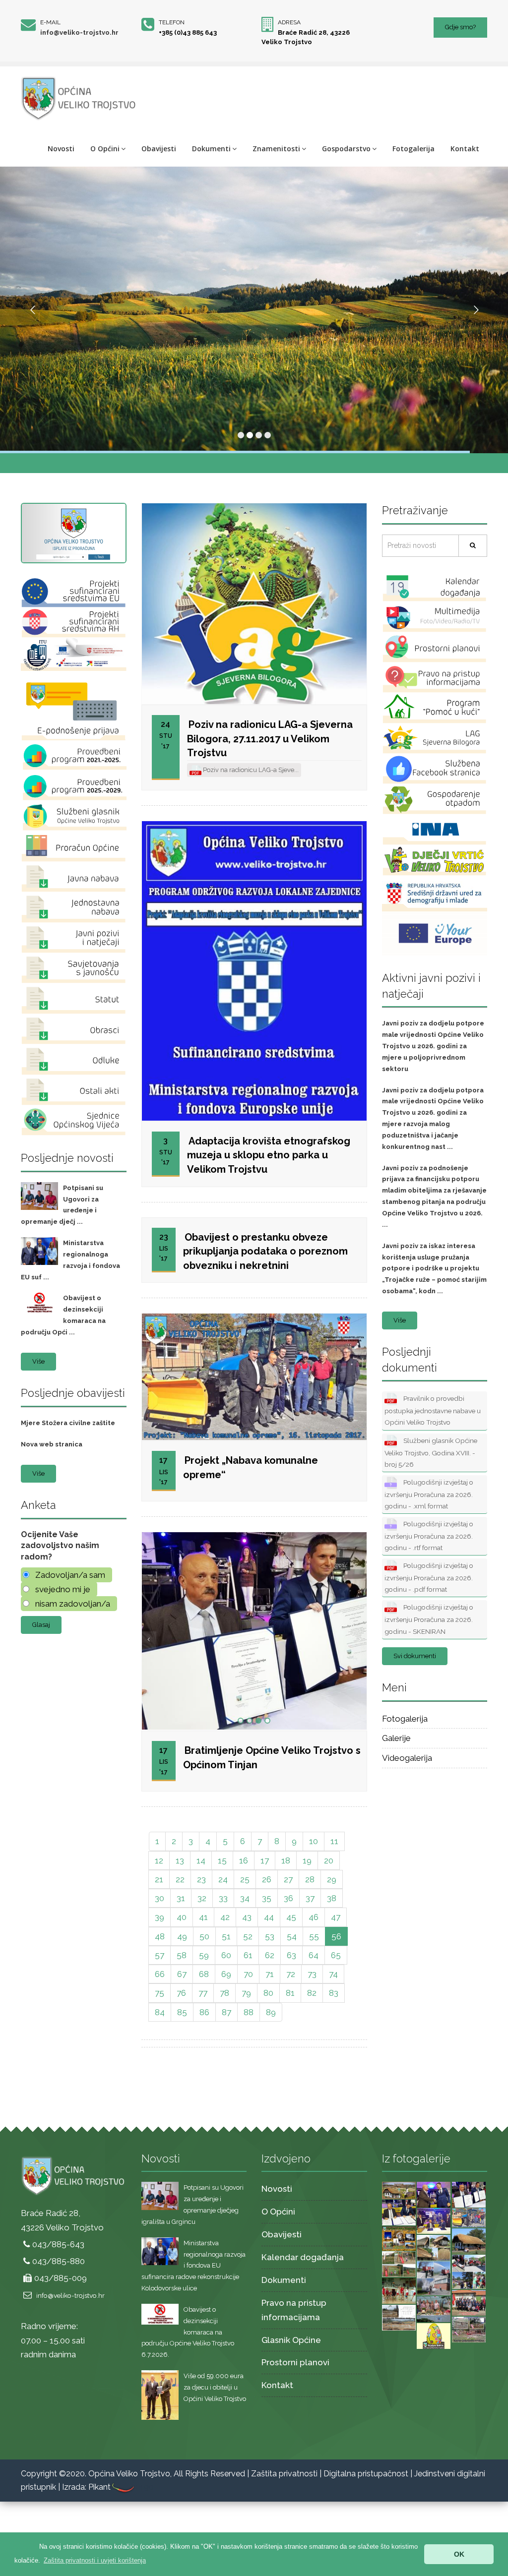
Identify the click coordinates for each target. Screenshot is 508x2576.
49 (182, 1936)
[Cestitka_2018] (399, 2190)
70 (248, 1974)
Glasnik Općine (291, 2340)
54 (292, 1936)
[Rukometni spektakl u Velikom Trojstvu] (399, 2290)
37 (310, 1898)
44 (269, 1917)
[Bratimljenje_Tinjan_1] (434, 2220)
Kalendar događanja (303, 2257)
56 (336, 1936)
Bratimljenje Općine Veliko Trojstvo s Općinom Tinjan (272, 1758)
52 (248, 1936)
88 (249, 2012)
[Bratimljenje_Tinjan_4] (434, 2194)
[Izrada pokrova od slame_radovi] (434, 2247)
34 (245, 1898)
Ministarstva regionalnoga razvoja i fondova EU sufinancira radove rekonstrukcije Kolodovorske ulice (193, 2266)
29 (332, 1879)
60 (226, 1955)
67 (182, 1974)
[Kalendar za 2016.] (399, 2238)
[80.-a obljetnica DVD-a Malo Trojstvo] (469, 2302)
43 (247, 1917)
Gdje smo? (460, 27)
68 (204, 1974)
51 (226, 1936)
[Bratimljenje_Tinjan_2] (399, 2212)
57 (159, 1955)
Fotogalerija (413, 149)
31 (181, 1898)
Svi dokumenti (415, 1656)
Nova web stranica (52, 1444)
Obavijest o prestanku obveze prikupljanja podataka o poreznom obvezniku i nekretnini (265, 1251)
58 (182, 1955)
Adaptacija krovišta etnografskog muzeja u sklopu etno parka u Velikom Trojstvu (269, 1155)
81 (290, 1993)
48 (160, 1936)
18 (286, 1860)
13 (180, 1860)
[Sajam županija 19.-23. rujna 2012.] (434, 2309)
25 (245, 1879)
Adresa (289, 22)
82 (312, 1993)
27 (288, 1879)
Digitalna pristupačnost (366, 2474)
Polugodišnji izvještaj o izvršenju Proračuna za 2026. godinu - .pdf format (429, 1577)
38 (332, 1898)
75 (159, 1993)
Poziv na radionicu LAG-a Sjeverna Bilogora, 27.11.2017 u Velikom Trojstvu (270, 739)
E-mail (50, 22)
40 (182, 1917)
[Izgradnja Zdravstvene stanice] (399, 2317)
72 (291, 1974)
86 (204, 2012)
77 (203, 1993)
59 (204, 1955)
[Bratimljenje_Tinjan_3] (469, 2194)
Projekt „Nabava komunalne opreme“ (251, 1468)
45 (291, 1917)
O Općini (105, 149)
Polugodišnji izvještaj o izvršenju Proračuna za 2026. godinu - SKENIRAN (429, 1619)
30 (159, 1898)
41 (203, 1917)
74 (333, 1974)
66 (160, 1974)
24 (223, 1879)
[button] (95, 2560)
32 (202, 1898)
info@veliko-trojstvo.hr (79, 32)
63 (291, 1955)
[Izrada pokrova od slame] (469, 2241)
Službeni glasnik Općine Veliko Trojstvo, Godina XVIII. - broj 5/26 (431, 1452)
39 (159, 1917)
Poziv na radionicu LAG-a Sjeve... (250, 770)
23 (201, 1879)
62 (270, 1955)
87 (226, 2012)
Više (38, 1361)
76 (181, 1993)
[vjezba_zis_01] (434, 2277)
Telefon (172, 22)
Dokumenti (211, 149)
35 (267, 1898)
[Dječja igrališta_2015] (399, 2264)
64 (314, 1955)
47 (336, 1917)
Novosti (61, 149)
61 (248, 1955)
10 (314, 1841)
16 (244, 1860)
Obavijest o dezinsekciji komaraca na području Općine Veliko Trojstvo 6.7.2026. (188, 2332)
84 (160, 2012)
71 (270, 1974)
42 (225, 1917)
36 (288, 1898)
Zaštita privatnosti (284, 2474)
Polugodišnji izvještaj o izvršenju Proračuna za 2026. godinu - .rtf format (429, 1536)
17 (265, 1860)
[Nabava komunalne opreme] (469, 2217)
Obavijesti (159, 149)
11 (334, 1841)
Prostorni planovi (295, 2362)
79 (246, 1993)
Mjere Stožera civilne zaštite (68, 1423)
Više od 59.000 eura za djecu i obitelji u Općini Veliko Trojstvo (215, 2387)
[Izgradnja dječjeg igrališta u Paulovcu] (469, 2329)
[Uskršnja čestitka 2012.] (434, 2336)
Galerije (396, 1738)
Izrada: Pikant (86, 2487)
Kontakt (465, 149)
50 (204, 1936)
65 (336, 1955)
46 (314, 1917)
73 (312, 1974)
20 (329, 1860)
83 (334, 1993)
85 (182, 2012)
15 (222, 1860)
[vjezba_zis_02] (469, 2271)
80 (268, 1993)
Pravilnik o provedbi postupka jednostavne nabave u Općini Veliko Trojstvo (433, 1410)
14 (201, 1860)
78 (224, 1993)
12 (159, 1860)
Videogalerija (407, 1758)
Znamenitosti (276, 149)
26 (267, 1879)
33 (223, 1898)
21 (159, 1879)
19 (307, 1860)
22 (180, 1879)
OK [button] (459, 2554)
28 (310, 1879)
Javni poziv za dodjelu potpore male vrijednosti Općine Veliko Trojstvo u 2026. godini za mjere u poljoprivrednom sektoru (433, 1046)
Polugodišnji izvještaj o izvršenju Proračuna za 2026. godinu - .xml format (429, 1494)
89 (271, 2012)
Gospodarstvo (346, 149)
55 (314, 1936)
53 (270, 1936)
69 (226, 1974)
